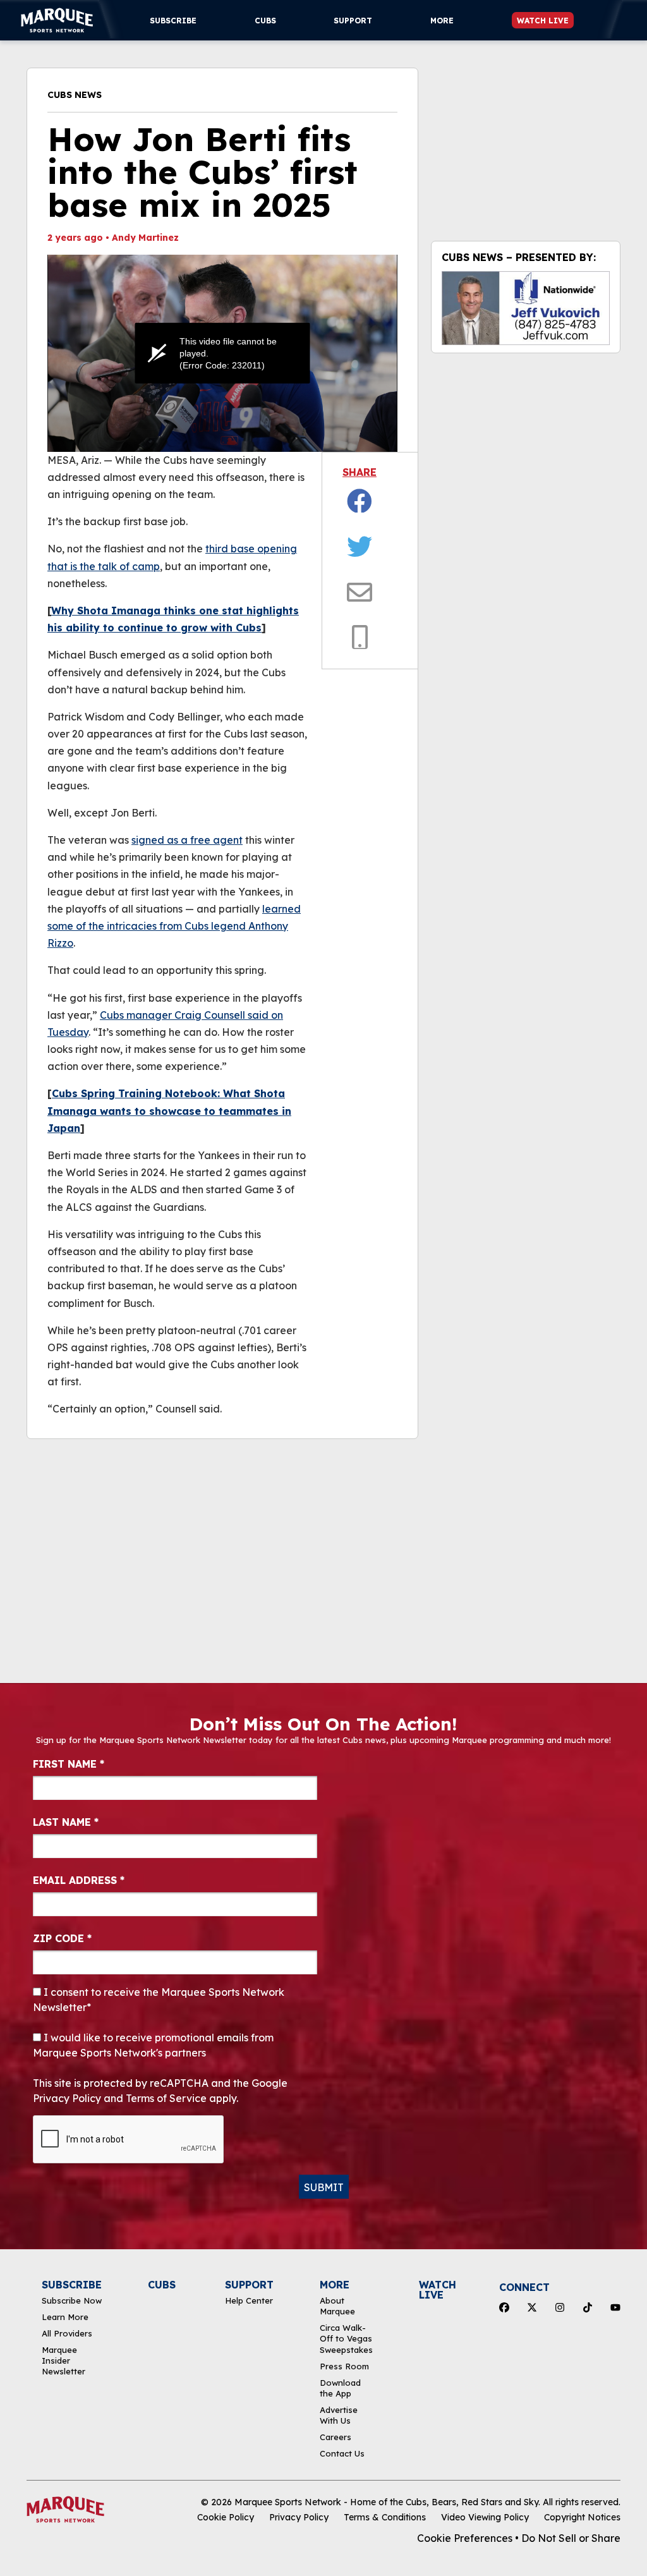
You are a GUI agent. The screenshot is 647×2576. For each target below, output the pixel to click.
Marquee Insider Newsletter (63, 2361)
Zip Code (62, 1938)
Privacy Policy (299, 2517)
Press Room (344, 2366)
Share (360, 472)
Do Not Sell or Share (571, 2538)
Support (353, 21)
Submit (324, 2187)
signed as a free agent (187, 840)
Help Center (249, 2300)
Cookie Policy (226, 2517)
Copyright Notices (582, 2517)
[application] (222, 353)
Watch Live (543, 21)
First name (69, 1764)
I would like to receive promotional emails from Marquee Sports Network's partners (153, 2045)
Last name (66, 1822)
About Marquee (337, 2306)
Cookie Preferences (465, 2538)
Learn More (65, 2317)
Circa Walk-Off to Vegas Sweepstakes (346, 2339)
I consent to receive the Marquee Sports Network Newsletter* (159, 2000)
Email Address (79, 1880)
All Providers (67, 2333)
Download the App (340, 2388)
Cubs (265, 21)
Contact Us (342, 2453)
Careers (336, 2437)
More (442, 21)
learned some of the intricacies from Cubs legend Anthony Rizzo (174, 926)
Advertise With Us (339, 2415)
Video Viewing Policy (485, 2517)
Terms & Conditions (385, 2517)
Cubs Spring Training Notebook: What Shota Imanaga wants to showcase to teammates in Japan (169, 1110)
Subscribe (173, 21)
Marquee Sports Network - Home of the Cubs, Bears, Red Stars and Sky (386, 2502)
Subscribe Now (72, 2300)
